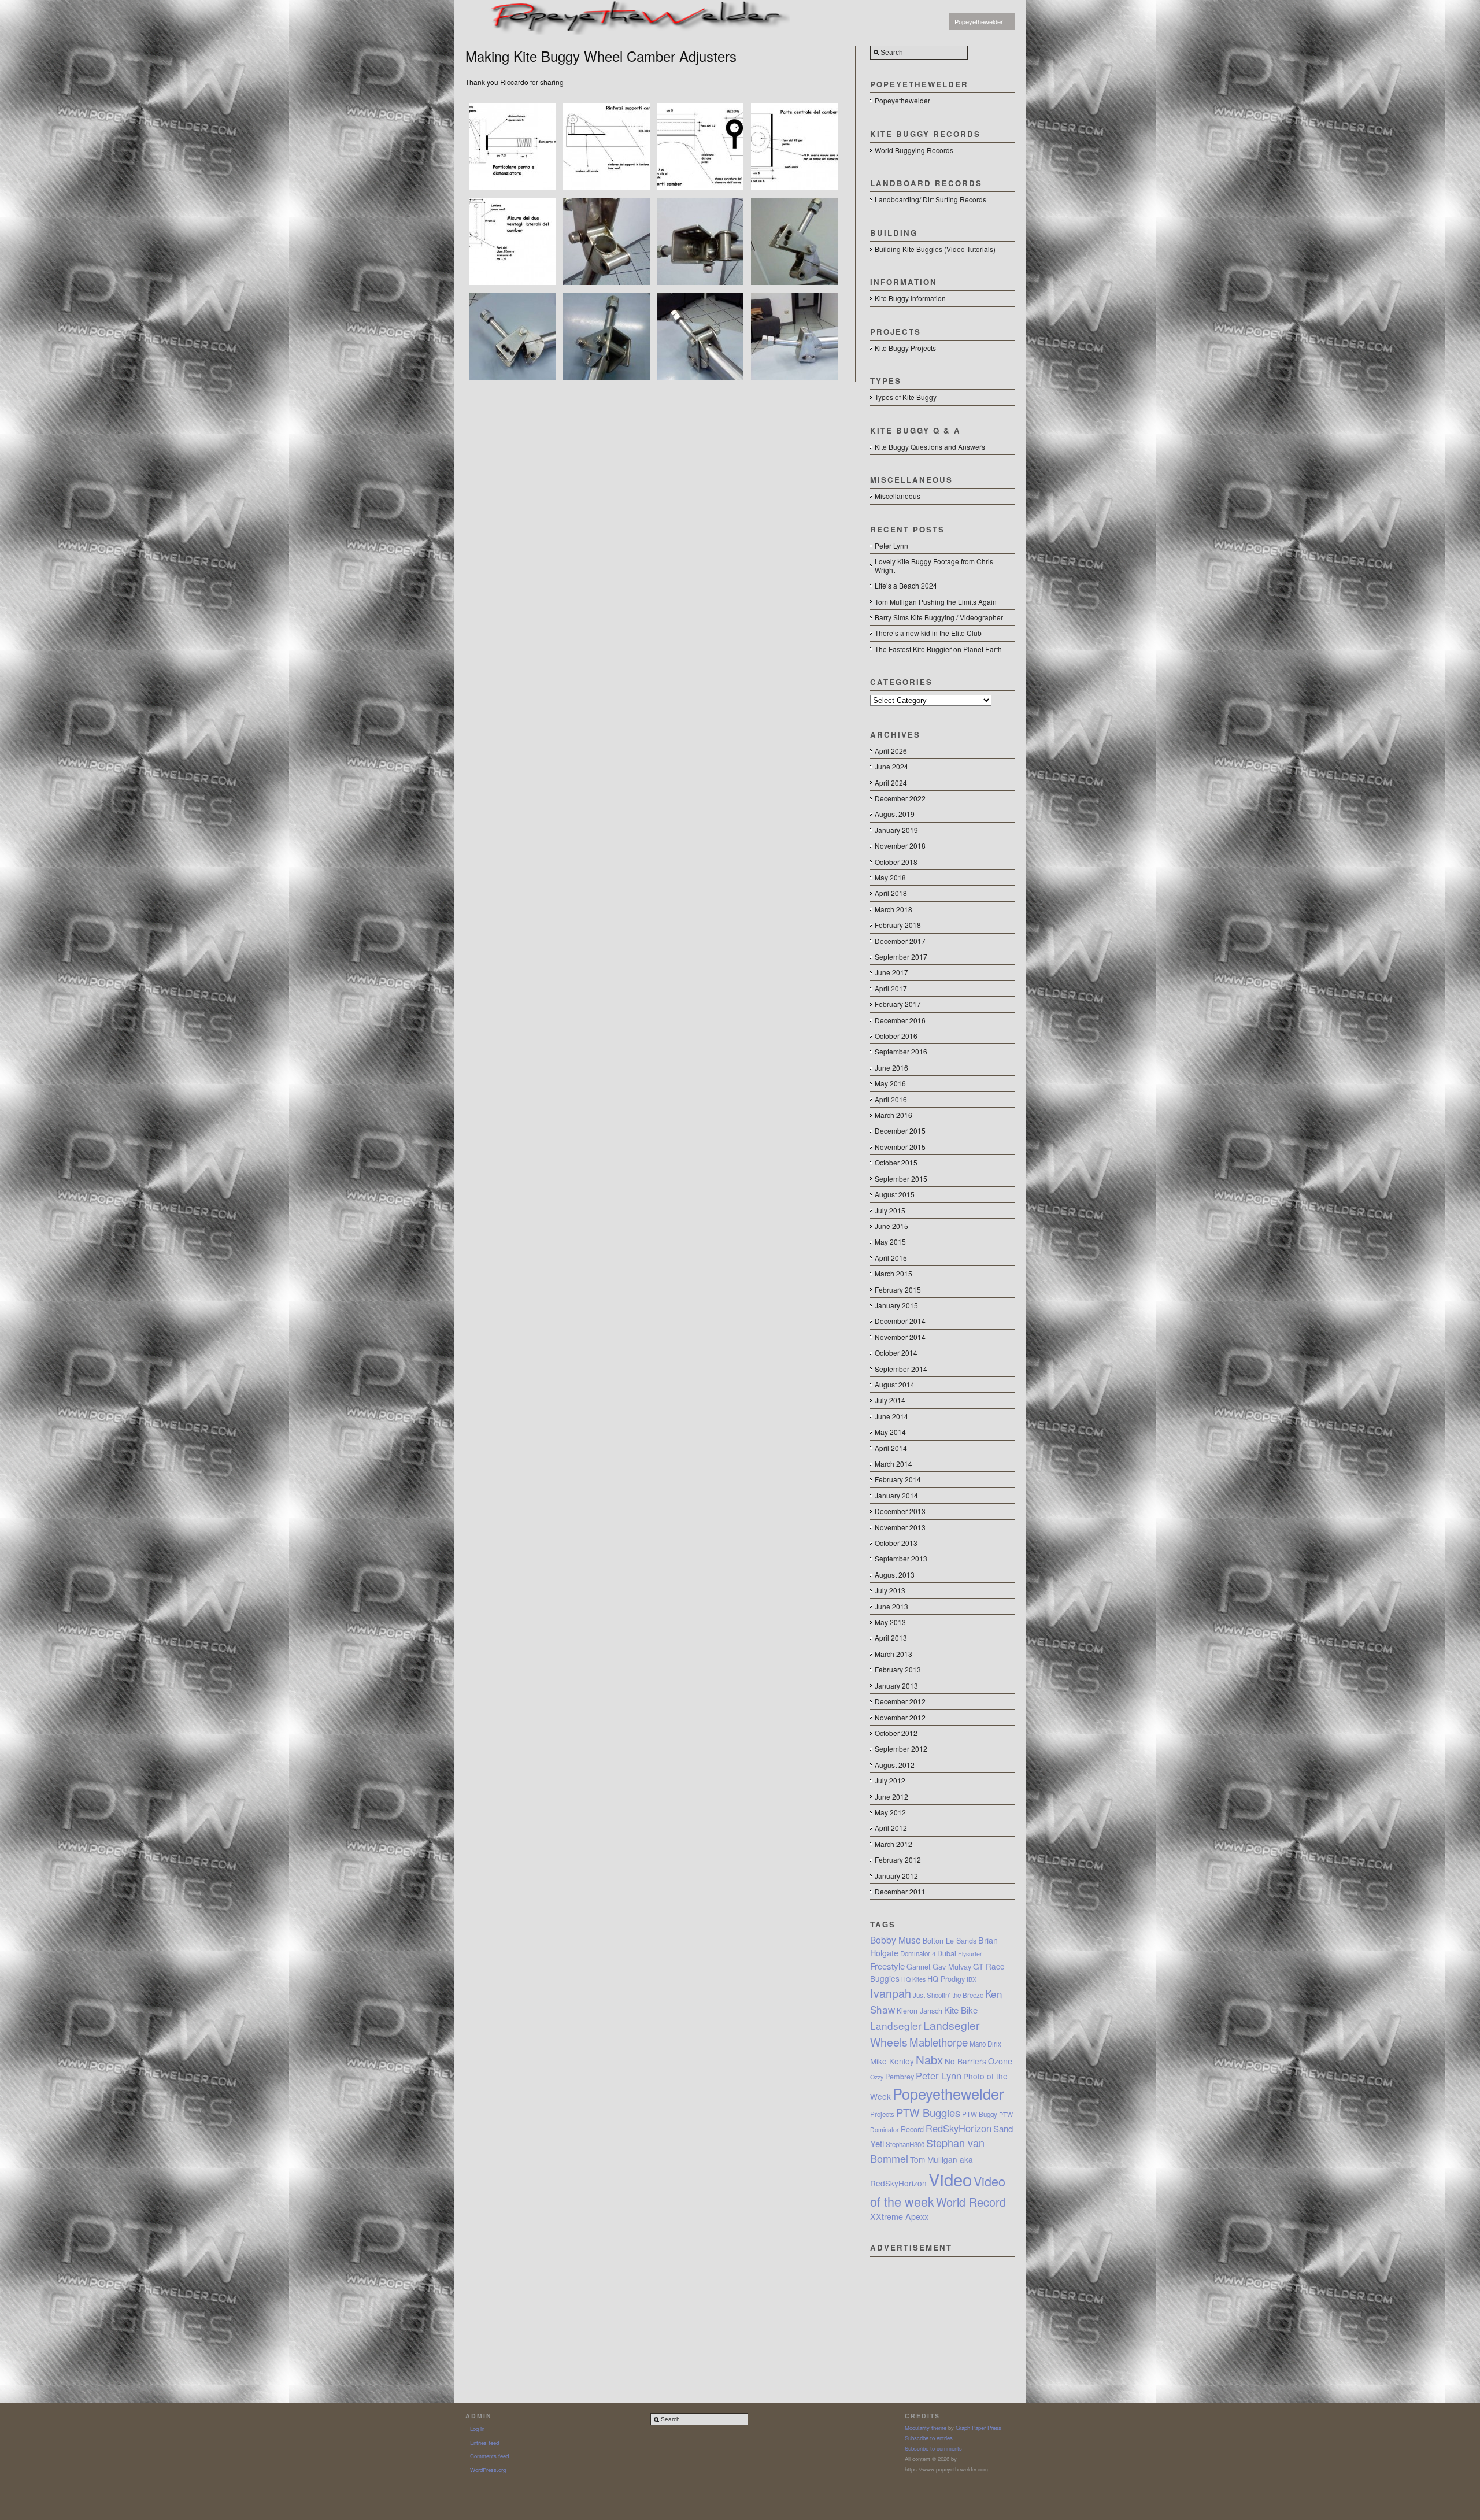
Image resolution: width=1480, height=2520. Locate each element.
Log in (477, 2429)
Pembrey (900, 2077)
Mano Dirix (985, 2044)
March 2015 (893, 1273)
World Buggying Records (914, 150)
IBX (972, 1979)
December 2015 (900, 1131)
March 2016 (893, 1115)
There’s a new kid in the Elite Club (928, 633)
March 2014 (893, 1463)
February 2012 (898, 1860)
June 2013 (891, 1606)
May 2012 (890, 1812)
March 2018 (893, 909)
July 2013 (890, 1590)
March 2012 (893, 1844)
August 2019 (895, 814)
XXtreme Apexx (899, 2216)
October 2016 (896, 1036)
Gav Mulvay (952, 1967)
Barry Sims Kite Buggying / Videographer (939, 617)
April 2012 (891, 1828)
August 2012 (895, 1765)
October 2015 (896, 1162)
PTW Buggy (980, 2114)
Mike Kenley (892, 2061)
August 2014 (895, 1384)
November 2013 (900, 1527)
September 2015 (901, 1178)
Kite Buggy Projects (905, 348)
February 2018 (898, 925)
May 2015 (890, 1242)
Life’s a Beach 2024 (906, 585)
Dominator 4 (918, 1953)
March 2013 (893, 1654)
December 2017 (900, 941)
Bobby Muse (896, 1940)
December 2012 (900, 1701)
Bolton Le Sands (950, 1941)
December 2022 (900, 798)
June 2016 (891, 1067)
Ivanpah (891, 1993)
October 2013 (896, 1543)
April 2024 (891, 782)
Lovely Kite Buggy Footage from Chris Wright (934, 565)
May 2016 (890, 1083)
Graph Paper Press (978, 2428)
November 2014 (900, 1337)
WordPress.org (488, 2470)
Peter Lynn (891, 545)
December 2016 (900, 1020)
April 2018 (891, 893)
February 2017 (898, 1004)
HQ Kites (913, 1979)
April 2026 (891, 751)
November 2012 (900, 1717)
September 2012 (901, 1749)
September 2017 (901, 956)
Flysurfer (970, 1954)
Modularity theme (926, 2428)
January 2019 (896, 830)
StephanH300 (905, 2144)
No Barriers (965, 2061)
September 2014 (901, 1369)
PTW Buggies (928, 2112)
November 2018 (900, 845)
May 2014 (890, 1432)
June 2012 (891, 1796)
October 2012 (896, 1733)
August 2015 (895, 1194)
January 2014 (896, 1495)
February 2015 (898, 1289)
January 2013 (896, 1685)
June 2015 (891, 1226)
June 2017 (891, 972)
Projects (882, 2114)
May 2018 (890, 877)
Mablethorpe (939, 2042)
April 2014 (891, 1448)
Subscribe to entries (929, 2438)
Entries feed (484, 2443)
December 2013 (900, 1511)
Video (950, 2179)
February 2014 (898, 1479)
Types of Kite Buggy (906, 397)
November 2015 (900, 1147)
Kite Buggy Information (910, 298)
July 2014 (890, 1400)
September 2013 (901, 1558)
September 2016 (901, 1051)
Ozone (1000, 2061)
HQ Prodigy (946, 1979)
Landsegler (896, 2025)
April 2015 (891, 1258)
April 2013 (891, 1638)
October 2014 (896, 1352)
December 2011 (900, 1891)
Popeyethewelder (979, 21)
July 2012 (890, 1780)
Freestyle (887, 1966)
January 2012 (896, 1876)
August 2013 (895, 1574)
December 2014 (900, 1321)
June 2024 (891, 766)
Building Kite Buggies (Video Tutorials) (935, 249)
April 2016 (891, 1099)
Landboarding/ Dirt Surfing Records (930, 199)
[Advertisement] (942, 2315)
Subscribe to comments (933, 2448)
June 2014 (891, 1416)
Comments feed (489, 2456)
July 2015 (890, 1210)
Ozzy (877, 2077)
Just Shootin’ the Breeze (948, 1995)
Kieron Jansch (920, 2011)
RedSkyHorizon (959, 2128)
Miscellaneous (898, 496)
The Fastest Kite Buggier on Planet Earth (938, 649)
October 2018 (896, 862)
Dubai (947, 1953)
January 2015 (896, 1305)
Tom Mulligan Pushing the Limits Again (936, 602)
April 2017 (891, 988)
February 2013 (898, 1669)
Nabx (929, 2059)
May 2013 (890, 1622)
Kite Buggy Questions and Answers (930, 447)
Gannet (919, 1967)
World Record (971, 2202)
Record (912, 2129)
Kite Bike (961, 2010)
